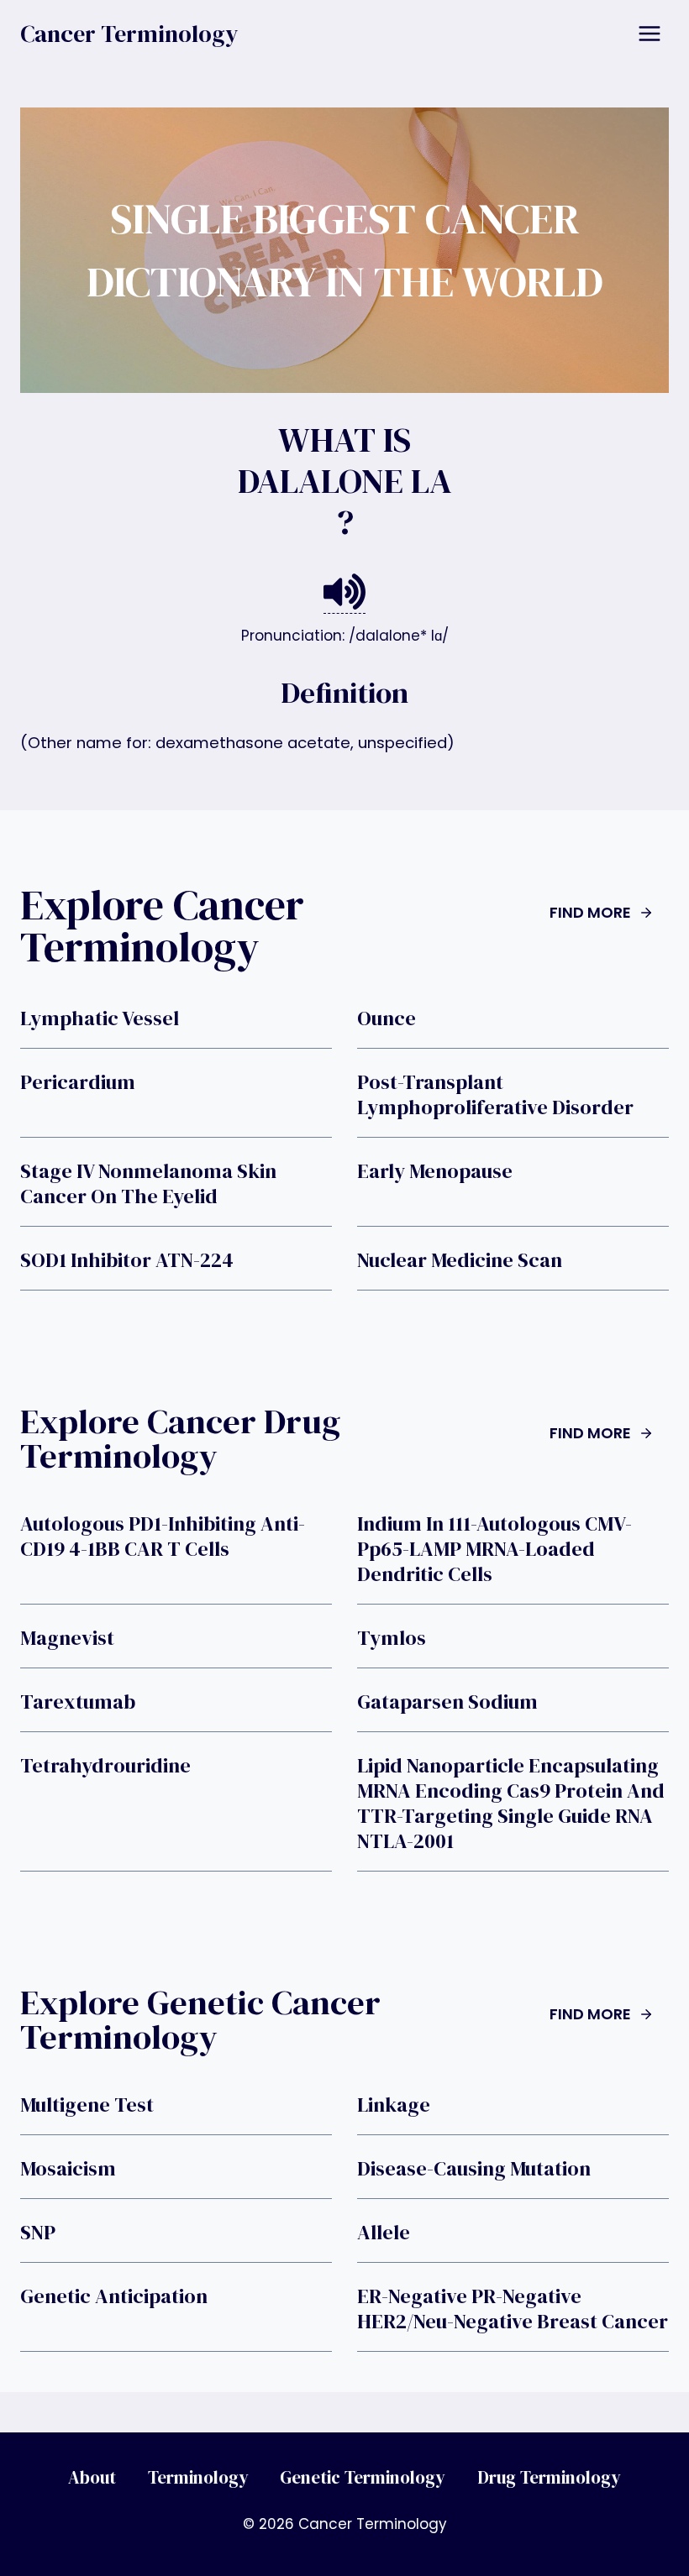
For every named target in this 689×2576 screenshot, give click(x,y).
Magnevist (67, 1638)
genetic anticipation (114, 2296)
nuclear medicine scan (460, 1260)
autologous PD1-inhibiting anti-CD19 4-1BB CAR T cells (163, 1537)
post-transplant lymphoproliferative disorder (495, 1095)
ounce (387, 1018)
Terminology (198, 2477)
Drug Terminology (549, 2477)
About (92, 2477)
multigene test (87, 2105)
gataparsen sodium (447, 1702)
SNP (38, 2233)
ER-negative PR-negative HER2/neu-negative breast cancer (513, 2309)
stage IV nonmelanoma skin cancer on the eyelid (148, 1184)
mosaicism (68, 2169)
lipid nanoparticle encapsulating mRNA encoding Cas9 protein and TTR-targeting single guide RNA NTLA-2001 (511, 1804)
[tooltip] (344, 592)
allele (384, 2233)
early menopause (435, 1171)
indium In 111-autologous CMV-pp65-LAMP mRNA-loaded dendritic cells (494, 1549)
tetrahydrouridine (105, 1766)
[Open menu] (649, 33)
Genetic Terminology (363, 2477)
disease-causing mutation (474, 2169)
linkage (394, 2105)
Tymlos (392, 1638)
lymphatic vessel (100, 1018)
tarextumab (78, 1702)
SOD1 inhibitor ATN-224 (127, 1260)
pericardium (78, 1082)
